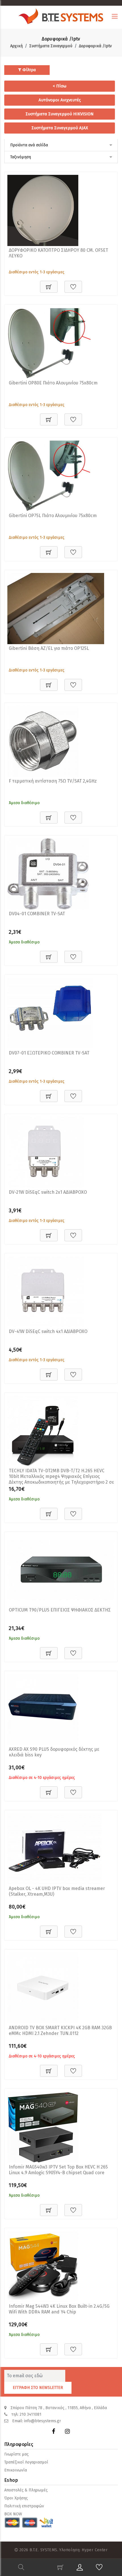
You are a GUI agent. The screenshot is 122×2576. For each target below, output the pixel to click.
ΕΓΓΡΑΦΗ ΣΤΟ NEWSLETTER (38, 2388)
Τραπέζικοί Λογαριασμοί (26, 2462)
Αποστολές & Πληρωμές (26, 2490)
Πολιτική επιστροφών (24, 2506)
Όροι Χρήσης (16, 2498)
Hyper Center (95, 2550)
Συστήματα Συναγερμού (51, 46)
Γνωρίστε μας (16, 2454)
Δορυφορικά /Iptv (95, 46)
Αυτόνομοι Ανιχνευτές (60, 100)
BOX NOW (13, 2514)
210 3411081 (30, 2414)
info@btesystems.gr (43, 2421)
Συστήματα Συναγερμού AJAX (60, 128)
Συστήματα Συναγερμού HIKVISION (60, 114)
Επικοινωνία (16, 2470)
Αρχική (16, 46)
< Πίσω (60, 86)
